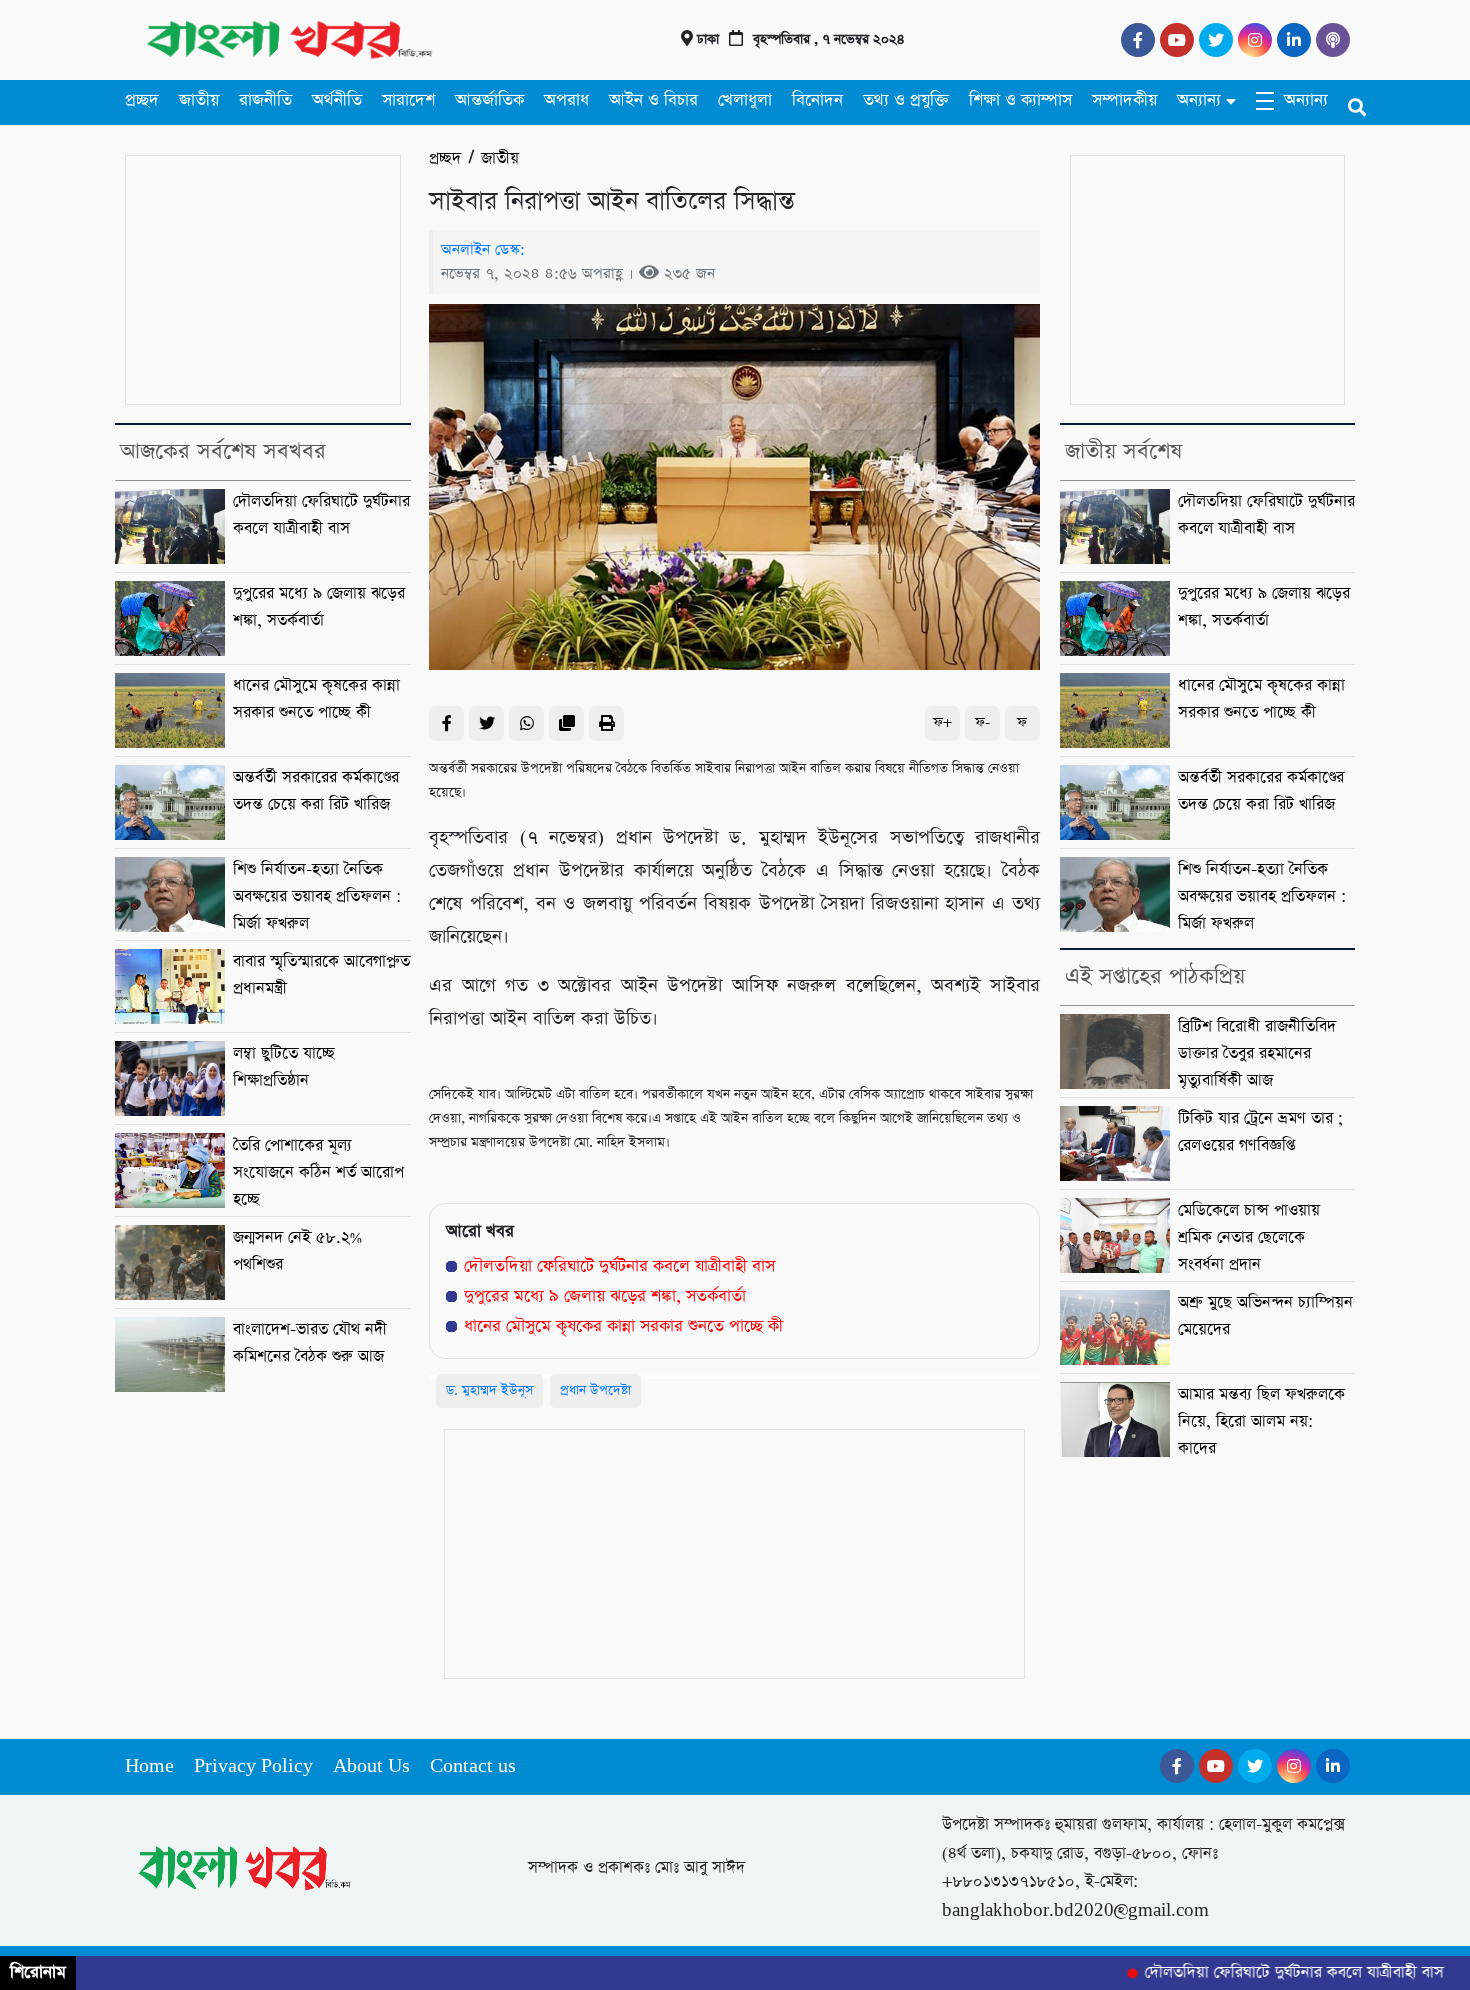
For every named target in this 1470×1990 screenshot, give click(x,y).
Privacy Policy (253, 1766)
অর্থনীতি (337, 100)
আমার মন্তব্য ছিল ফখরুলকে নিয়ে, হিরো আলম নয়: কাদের (1261, 1422)
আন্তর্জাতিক (489, 100)
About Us (371, 1766)
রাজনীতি (265, 100)
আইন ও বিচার (653, 100)
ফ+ (942, 722)
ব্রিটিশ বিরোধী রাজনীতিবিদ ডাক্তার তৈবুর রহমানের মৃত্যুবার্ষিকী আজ (1257, 1054)
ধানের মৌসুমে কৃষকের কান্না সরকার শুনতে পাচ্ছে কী (623, 1326)
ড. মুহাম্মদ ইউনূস (489, 1390)
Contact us (473, 1766)
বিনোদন (817, 100)
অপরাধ (566, 100)
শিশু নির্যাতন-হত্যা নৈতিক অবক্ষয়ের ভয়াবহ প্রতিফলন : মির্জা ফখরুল (317, 897)
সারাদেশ (408, 100)
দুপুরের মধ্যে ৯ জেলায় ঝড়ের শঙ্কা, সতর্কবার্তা (605, 1296)
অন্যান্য (1199, 100)
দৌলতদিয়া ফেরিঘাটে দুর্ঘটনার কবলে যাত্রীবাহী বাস (619, 1266)
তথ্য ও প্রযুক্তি (906, 100)
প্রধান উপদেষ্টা (595, 1390)
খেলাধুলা (745, 100)
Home (149, 1766)
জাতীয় (199, 100)
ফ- (982, 722)
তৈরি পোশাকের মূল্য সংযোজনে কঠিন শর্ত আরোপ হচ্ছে (318, 1173)
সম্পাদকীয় (1124, 100)
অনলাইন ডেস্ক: (483, 249)
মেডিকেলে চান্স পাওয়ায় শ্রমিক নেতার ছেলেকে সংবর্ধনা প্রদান (1249, 1238)
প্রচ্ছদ (142, 100)
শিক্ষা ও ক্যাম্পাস (1020, 100)
